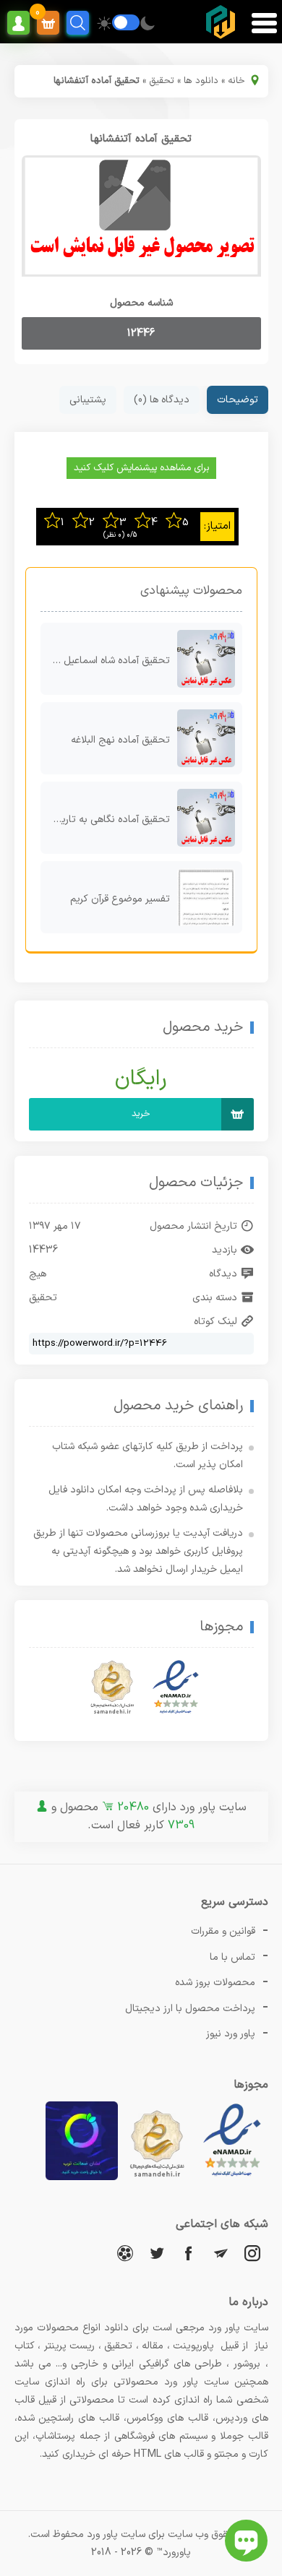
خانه (236, 81)
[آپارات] (125, 2253)
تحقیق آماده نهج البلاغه (120, 740)
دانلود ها (201, 81)
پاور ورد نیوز (231, 2034)
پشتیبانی (88, 400)
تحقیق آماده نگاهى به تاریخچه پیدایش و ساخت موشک (105, 820)
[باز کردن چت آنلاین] (246, 2541)
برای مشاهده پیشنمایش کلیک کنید (141, 468)
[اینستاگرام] (252, 2253)
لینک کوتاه (215, 1322)
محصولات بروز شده (215, 1983)
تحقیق (162, 81)
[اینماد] (176, 1687)
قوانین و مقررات (223, 1931)
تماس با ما (232, 1957)
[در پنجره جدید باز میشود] (232, 2178)
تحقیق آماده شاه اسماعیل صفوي (105, 661)
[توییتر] (157, 2253)
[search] (78, 23)
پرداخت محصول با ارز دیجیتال (190, 2009)
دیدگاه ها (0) (162, 400)
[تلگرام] (221, 2253)
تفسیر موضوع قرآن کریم (120, 899)
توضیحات (238, 400)
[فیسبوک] (189, 2253)
